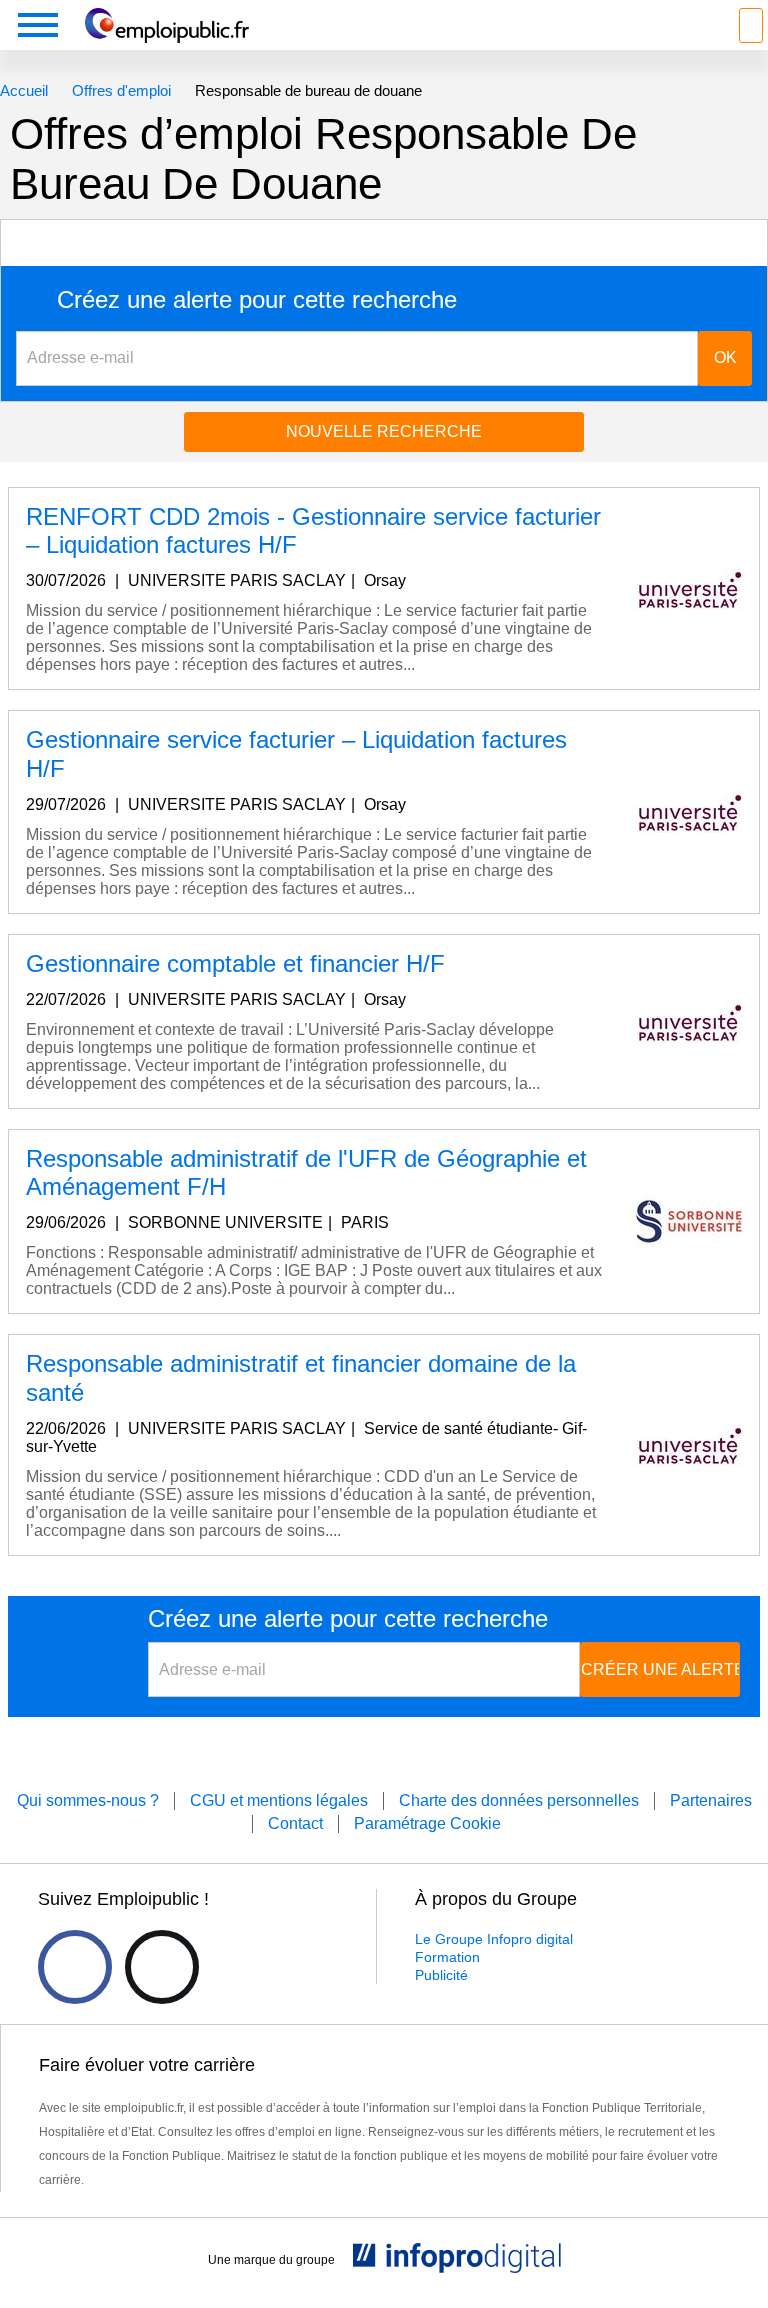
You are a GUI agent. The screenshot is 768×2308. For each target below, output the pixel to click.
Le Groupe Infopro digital (494, 1939)
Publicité (441, 1975)
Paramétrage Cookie (427, 1823)
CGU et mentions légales (279, 1800)
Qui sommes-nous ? (88, 1800)
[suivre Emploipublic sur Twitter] (162, 1967)
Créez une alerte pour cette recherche (257, 300)
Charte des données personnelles (519, 1800)
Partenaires (711, 1800)
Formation (447, 1957)
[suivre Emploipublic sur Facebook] (75, 1967)
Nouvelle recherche (384, 431)
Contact (295, 1823)
